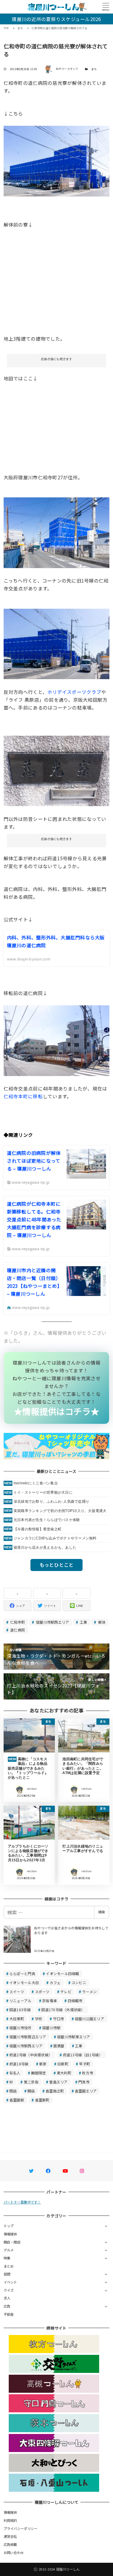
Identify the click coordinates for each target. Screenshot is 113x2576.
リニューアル (20, 2001)
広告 (7, 2306)
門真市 (84, 2082)
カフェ (55, 1982)
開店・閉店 (12, 2242)
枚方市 (88, 2073)
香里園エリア (86, 2091)
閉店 (13, 2091)
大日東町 (17, 2019)
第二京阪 (31, 2082)
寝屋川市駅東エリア (74, 2037)
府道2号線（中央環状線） (31, 2055)
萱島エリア (58, 2082)
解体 (101, 1622)
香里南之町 (55, 2091)
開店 (31, 2091)
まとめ (9, 2266)
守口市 (59, 2019)
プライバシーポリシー (21, 2528)
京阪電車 (50, 2001)
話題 (7, 2274)
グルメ (9, 2250)
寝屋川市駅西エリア (52, 1622)
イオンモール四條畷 (62, 1973)
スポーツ (42, 1992)
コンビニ (79, 1982)
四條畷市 (75, 2001)
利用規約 (10, 2520)
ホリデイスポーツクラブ (74, 692)
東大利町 (64, 2073)
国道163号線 (20, 2010)
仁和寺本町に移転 (23, 1096)
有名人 (15, 2073)
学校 (39, 2019)
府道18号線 (19, 2064)
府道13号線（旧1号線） (83, 2055)
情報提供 (10, 2234)
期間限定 (38, 2073)
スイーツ (17, 1992)
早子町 (85, 2064)
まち (94, 69)
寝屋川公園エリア (89, 2019)
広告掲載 (10, 2544)
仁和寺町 (17, 1622)
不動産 (9, 2314)
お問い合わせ (14, 2553)
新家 (43, 2064)
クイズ (9, 2290)
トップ (9, 2226)
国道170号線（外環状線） (63, 2010)
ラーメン (89, 1992)
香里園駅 (17, 2100)
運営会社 (10, 2536)
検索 (102, 1912)
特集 (7, 2258)
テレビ (66, 1992)
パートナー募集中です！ (22, 2202)
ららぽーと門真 (22, 1973)
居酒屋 (59, 2046)
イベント (10, 2282)
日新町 (63, 2064)
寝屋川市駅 (51, 2028)
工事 (83, 1622)
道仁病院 (17, 1630)
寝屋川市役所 (20, 2028)
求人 (7, 2298)
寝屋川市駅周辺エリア (28, 2037)
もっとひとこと (57, 1565)
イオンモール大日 (24, 1982)
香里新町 (42, 2100)
